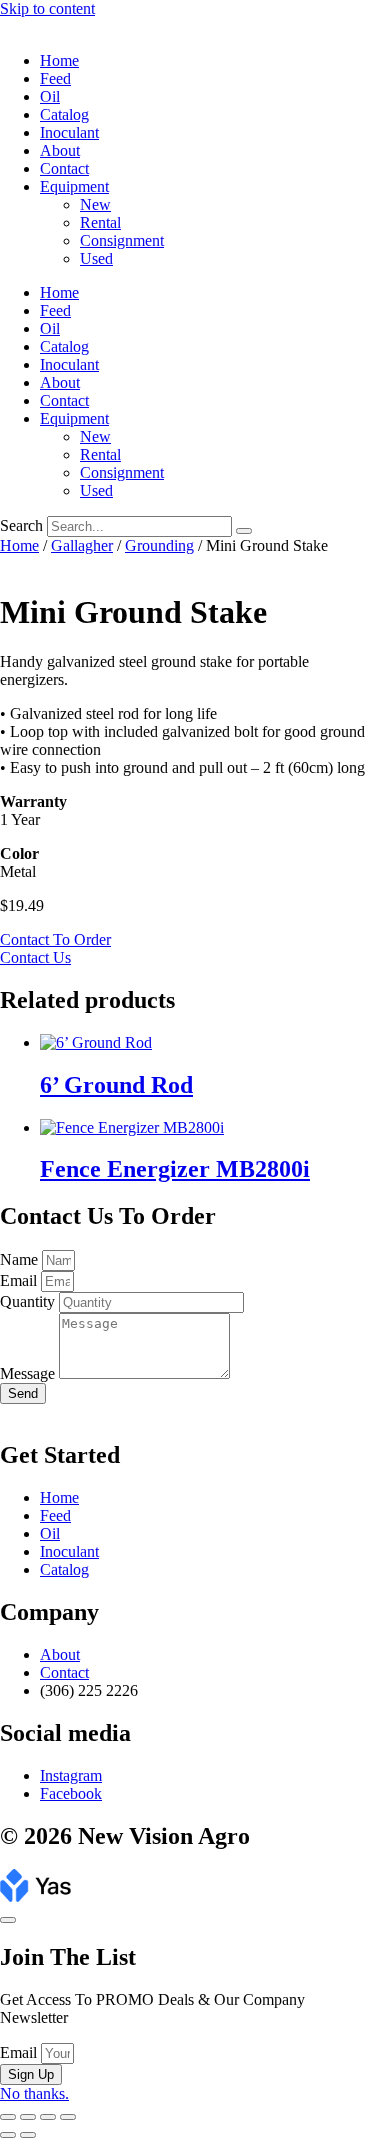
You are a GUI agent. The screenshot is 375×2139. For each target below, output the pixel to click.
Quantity (29, 1301)
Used (96, 258)
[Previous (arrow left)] (8, 2135)
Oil (50, 96)
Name (21, 1259)
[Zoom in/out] (8, 2117)
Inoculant (69, 132)
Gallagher (82, 545)
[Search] (244, 531)
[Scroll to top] (8, 1920)
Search (21, 525)
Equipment (74, 186)
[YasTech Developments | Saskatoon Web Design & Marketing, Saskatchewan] (35, 1896)
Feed (55, 78)
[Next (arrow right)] (28, 2135)
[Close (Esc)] (68, 2117)
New (95, 204)
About (60, 150)
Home (59, 60)
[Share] (48, 2117)
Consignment (122, 240)
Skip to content (47, 8)
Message (29, 1373)
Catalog (64, 114)
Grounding (159, 545)
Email (20, 1280)
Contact (64, 168)
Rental (100, 222)
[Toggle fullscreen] (28, 2117)
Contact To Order (55, 939)
